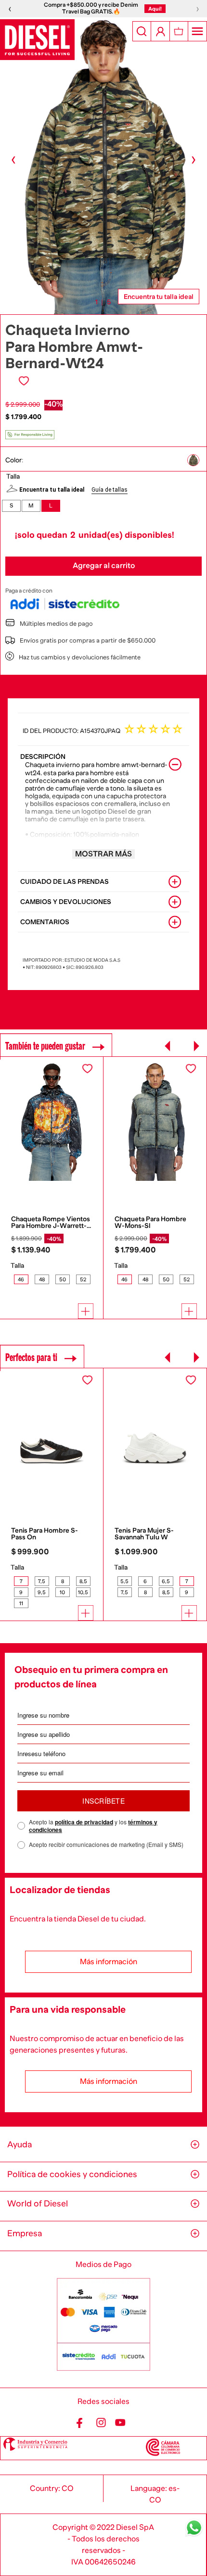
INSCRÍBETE (103, 1801)
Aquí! (155, 9)
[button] (197, 460)
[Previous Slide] (168, 1046)
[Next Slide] (196, 1046)
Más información (109, 1962)
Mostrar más (103, 854)
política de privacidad (84, 1822)
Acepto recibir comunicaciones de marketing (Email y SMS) (106, 1845)
